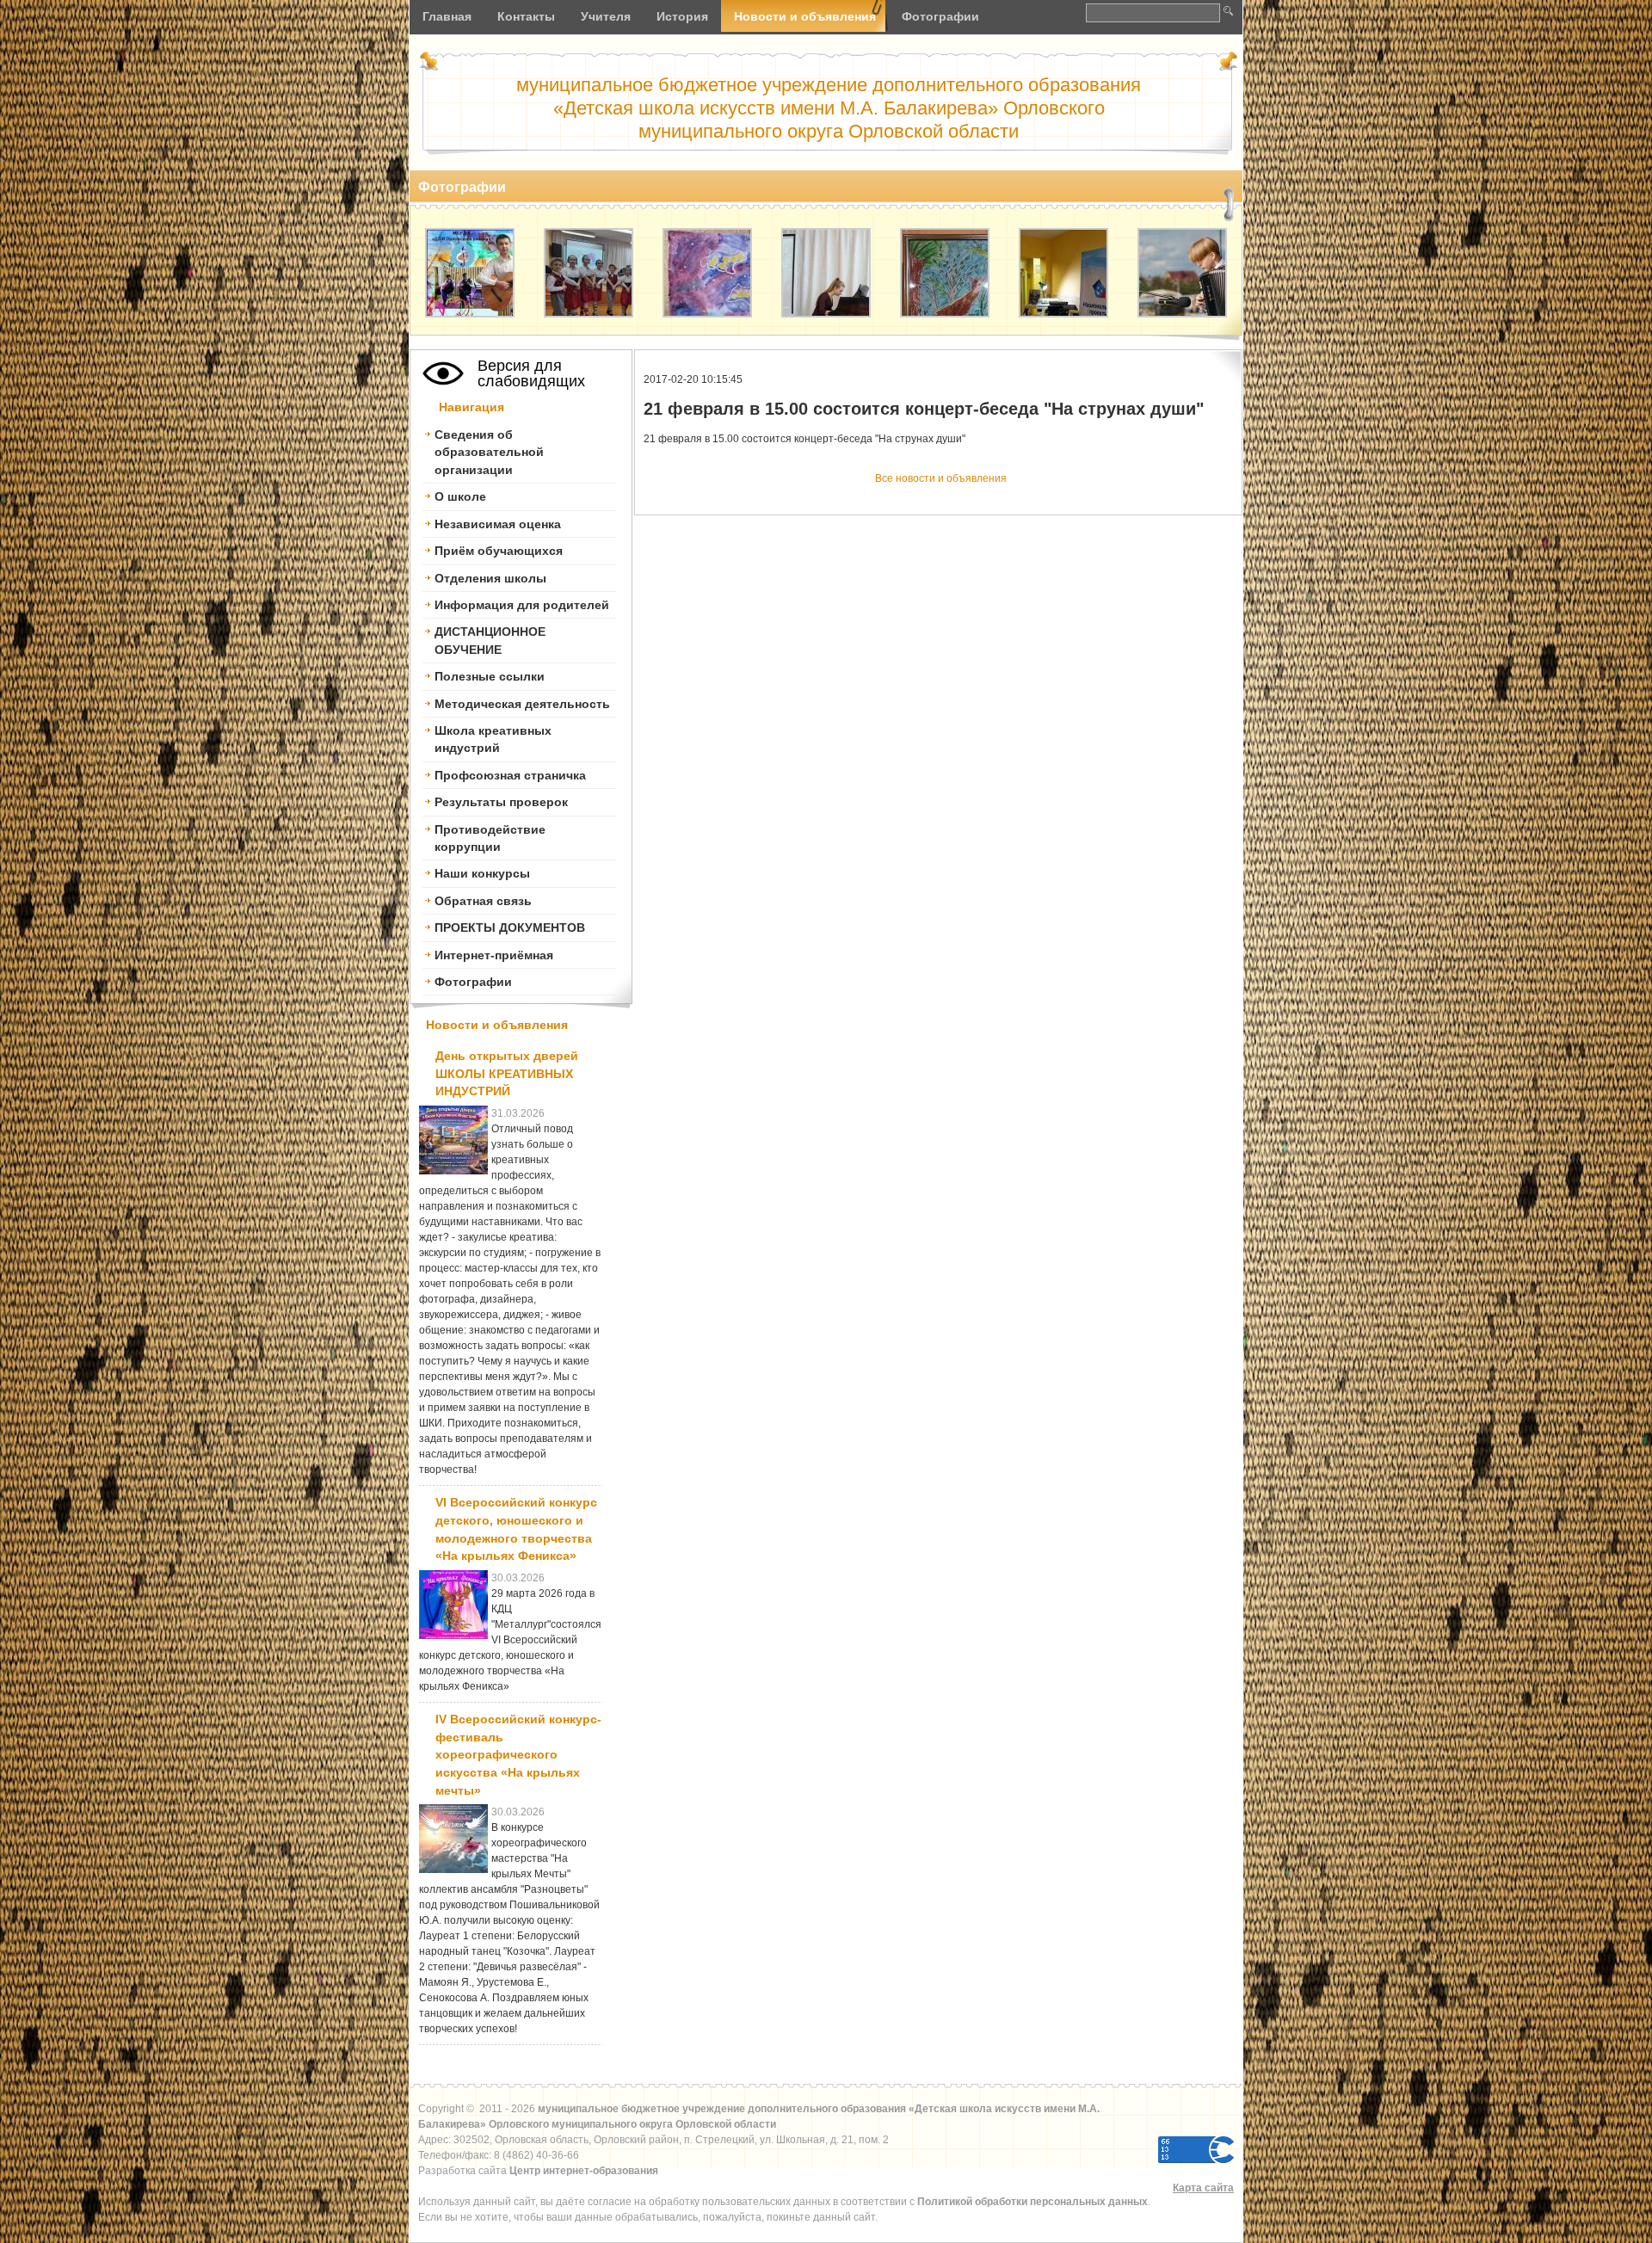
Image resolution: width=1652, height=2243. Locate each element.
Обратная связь (483, 901)
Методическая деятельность (522, 704)
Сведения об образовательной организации (489, 452)
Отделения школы (490, 578)
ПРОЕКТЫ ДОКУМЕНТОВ (510, 927)
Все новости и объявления (941, 478)
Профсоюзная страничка (510, 775)
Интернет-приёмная (494, 955)
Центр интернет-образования (584, 2171)
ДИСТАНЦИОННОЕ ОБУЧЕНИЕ (490, 640)
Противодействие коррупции (490, 838)
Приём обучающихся (499, 551)
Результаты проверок (501, 802)
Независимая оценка (498, 524)
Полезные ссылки (490, 676)
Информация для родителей (522, 605)
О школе (460, 496)
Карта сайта (1203, 2188)
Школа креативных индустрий (493, 739)
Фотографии (473, 982)
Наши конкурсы (482, 873)
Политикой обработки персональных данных (1032, 2202)
